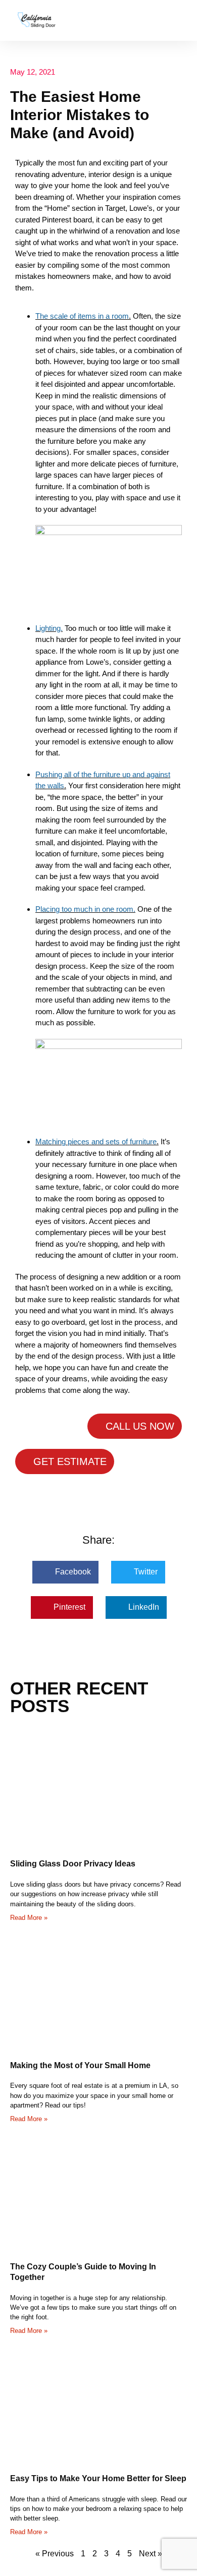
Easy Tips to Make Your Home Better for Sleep (98, 2478)
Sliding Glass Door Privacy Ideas (73, 1864)
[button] (180, 20)
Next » (151, 2554)
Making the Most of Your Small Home (80, 2065)
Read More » (29, 1918)
